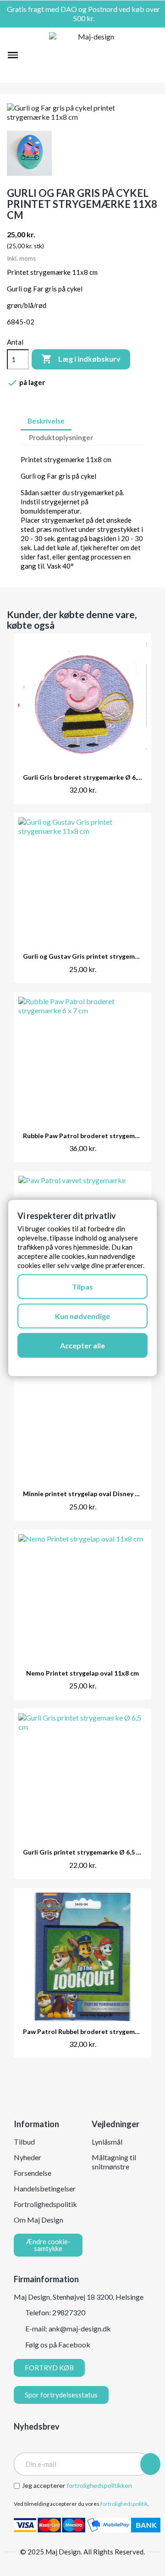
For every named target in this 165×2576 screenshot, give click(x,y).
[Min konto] (139, 55)
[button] (29, 55)
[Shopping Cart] (153, 55)
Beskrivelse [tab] (46, 421)
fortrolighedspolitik (124, 2504)
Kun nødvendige (82, 1316)
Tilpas (82, 1287)
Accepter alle (82, 1345)
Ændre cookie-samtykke (48, 2245)
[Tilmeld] (150, 2464)
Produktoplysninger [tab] (61, 437)
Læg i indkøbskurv (81, 359)
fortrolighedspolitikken (99, 2485)
